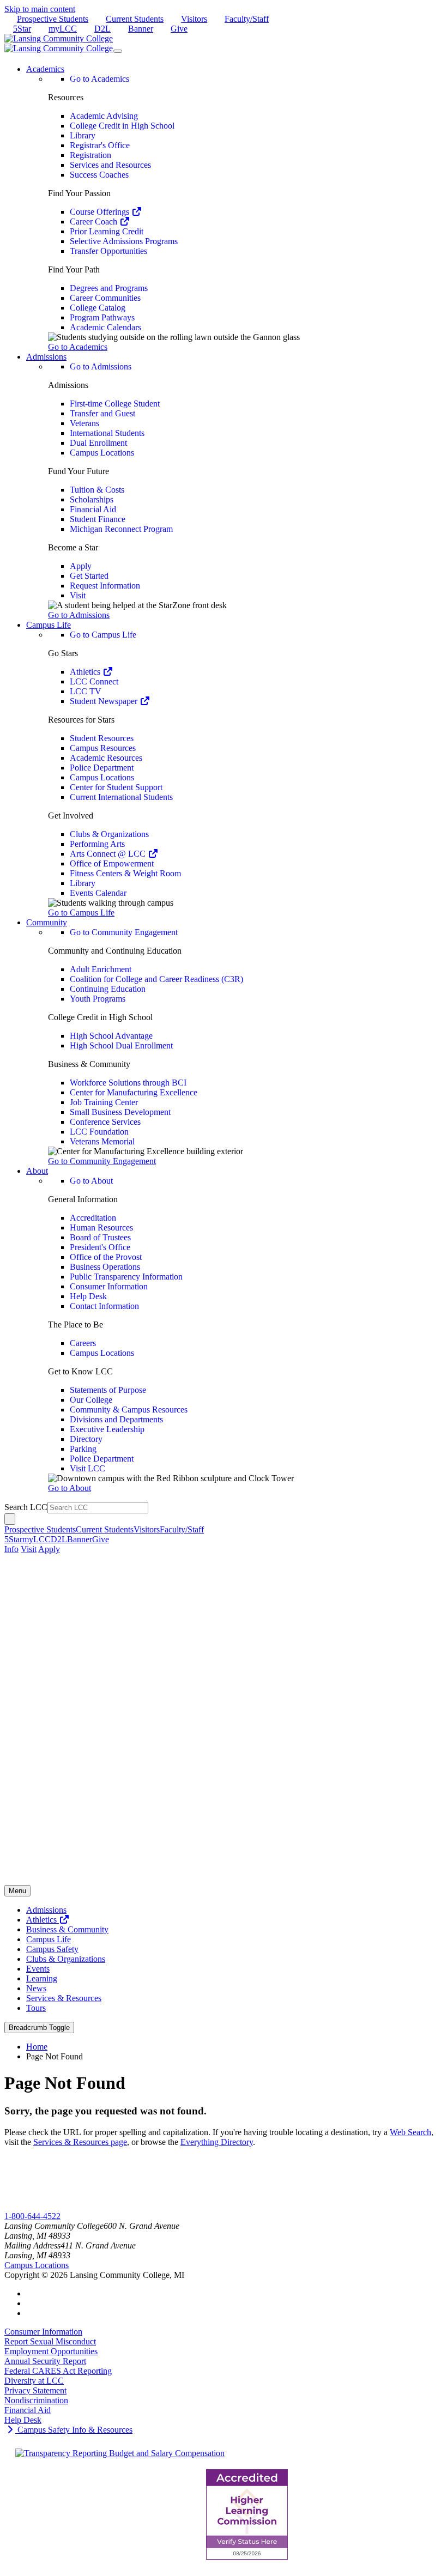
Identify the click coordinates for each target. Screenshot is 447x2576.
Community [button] (47, 922)
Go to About (91, 1181)
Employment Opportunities (51, 2351)
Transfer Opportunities (108, 251)
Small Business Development (120, 1112)
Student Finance (98, 519)
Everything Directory (217, 2142)
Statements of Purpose (108, 1390)
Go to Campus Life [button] (81, 913)
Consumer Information (109, 1286)
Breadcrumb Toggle (39, 2028)
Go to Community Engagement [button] (102, 1161)
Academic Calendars (105, 327)
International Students (107, 433)
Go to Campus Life (103, 635)
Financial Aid (93, 509)
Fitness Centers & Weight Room (125, 873)
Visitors (194, 19)
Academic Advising (104, 116)
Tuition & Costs (97, 490)
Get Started (89, 576)
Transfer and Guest (102, 413)
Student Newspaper (105, 701)
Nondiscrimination (36, 2400)
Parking (83, 1449)
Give (179, 29)
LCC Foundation (99, 1132)
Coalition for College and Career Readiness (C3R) (156, 979)
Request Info (48, 2206)
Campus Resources (103, 748)
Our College (91, 1400)
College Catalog (98, 308)
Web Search (410, 2132)
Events (38, 1969)
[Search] (10, 1519)
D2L (102, 29)
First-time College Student (115, 404)
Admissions (46, 1910)
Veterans (84, 423)
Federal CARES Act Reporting (58, 2371)
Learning (42, 1978)
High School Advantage (111, 1036)
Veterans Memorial (102, 1141)
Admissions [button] (46, 357)
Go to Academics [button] (78, 347)
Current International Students (121, 797)
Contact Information (104, 1306)
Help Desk (88, 1296)
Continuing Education (108, 989)
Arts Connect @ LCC (109, 854)
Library (83, 135)
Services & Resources (64, 1998)
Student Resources (102, 738)
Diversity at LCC (34, 2381)
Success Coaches (99, 175)
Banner (141, 29)
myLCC (63, 29)
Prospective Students (53, 19)
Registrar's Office (100, 145)
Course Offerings (101, 212)
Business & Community (67, 1929)
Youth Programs (98, 999)
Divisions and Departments (116, 1419)
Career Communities (105, 298)
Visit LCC (87, 1468)
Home (37, 2047)
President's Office (100, 1247)
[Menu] (118, 51)
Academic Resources (106, 758)
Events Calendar (98, 893)
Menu (17, 1891)
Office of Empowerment (112, 863)
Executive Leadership (107, 1429)
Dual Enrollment (98, 443)
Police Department (102, 768)
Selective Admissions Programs (124, 241)
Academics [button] (45, 69)
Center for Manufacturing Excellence (134, 1092)
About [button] (37, 1171)
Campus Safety (52, 1949)
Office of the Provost (106, 1257)
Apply (81, 566)
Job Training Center (104, 1102)
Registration (90, 155)
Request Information (105, 586)
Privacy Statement (35, 2390)
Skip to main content (40, 9)
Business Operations (105, 1267)
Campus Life (49, 1939)
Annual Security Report (45, 2361)
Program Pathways (102, 317)
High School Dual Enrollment (121, 1045)
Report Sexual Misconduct (50, 2341)
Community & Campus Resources (129, 1410)
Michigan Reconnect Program (121, 529)
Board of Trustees (100, 1237)
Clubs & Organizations (109, 834)
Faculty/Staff (247, 19)
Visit (78, 595)
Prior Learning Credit (107, 231)
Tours (36, 2008)
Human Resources (101, 1228)
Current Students (135, 19)
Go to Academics (99, 79)
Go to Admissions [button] (79, 615)
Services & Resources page (80, 2142)
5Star (22, 29)
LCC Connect (94, 681)
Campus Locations (102, 453)
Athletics (86, 672)
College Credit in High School (122, 126)
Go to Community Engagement (124, 932)
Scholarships (92, 499)
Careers (83, 1343)
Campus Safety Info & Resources (74, 2430)
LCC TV (86, 691)
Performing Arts (97, 844)
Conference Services (105, 1122)
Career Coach (95, 222)
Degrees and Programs (109, 288)
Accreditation (93, 1218)
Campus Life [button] (49, 625)
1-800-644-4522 (32, 2216)
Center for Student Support (116, 787)
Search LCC (26, 1507)
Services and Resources (110, 165)
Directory (86, 1439)
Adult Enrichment (101, 969)
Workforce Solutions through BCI (128, 1083)
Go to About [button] (70, 1488)
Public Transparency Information (126, 1277)
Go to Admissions (101, 366)
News (36, 1988)
